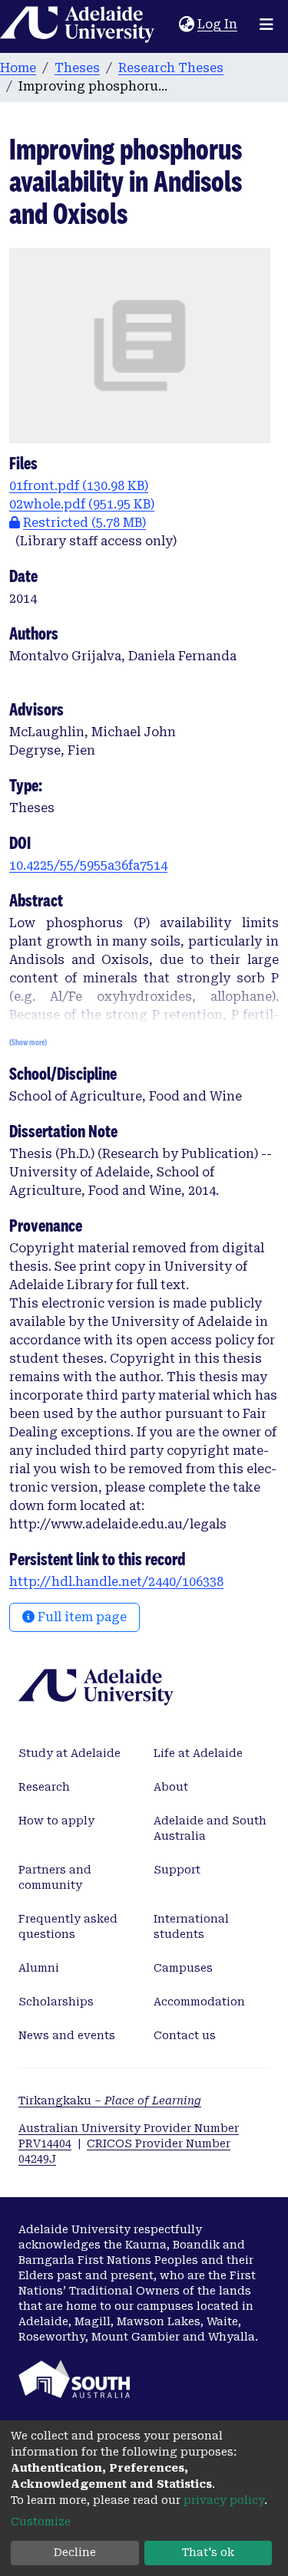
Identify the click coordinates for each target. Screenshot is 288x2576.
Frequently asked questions (68, 1926)
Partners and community (55, 1877)
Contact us (185, 2035)
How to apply (56, 1821)
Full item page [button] (81, 1617)
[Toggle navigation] (266, 25)
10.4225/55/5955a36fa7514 (88, 865)
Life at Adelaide (198, 1753)
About (171, 1787)
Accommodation (199, 2002)
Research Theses (171, 68)
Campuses (183, 1968)
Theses (77, 68)
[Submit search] (167, 25)
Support (177, 1870)
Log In (218, 24)
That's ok (208, 2552)
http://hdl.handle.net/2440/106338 (116, 1582)
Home (18, 68)
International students (191, 1926)
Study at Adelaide (70, 1753)
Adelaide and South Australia (210, 1828)
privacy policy (224, 2500)
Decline (75, 2552)
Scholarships (56, 2002)
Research (44, 1787)
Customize (41, 2522)
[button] (186, 25)
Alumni (39, 1968)
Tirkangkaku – (110, 2101)
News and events (67, 2035)
